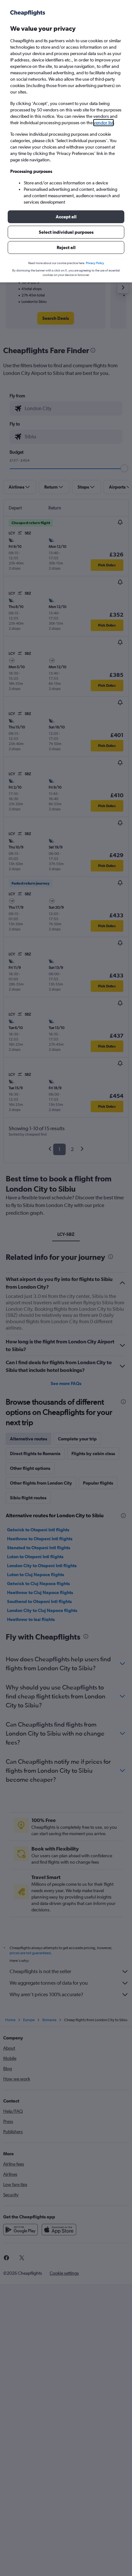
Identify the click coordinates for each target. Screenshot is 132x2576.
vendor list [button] (103, 123)
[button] (66, 217)
